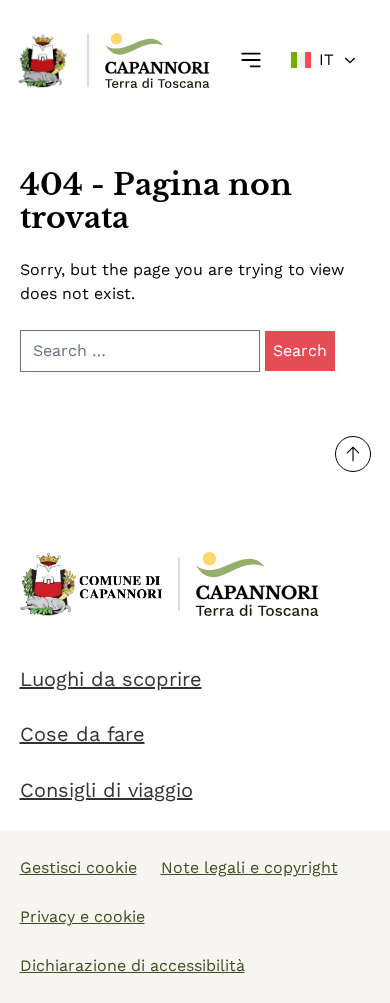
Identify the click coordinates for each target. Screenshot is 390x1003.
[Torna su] (353, 454)
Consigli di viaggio (106, 790)
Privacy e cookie (82, 916)
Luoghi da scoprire (111, 679)
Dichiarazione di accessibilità (132, 965)
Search (300, 350)
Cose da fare (82, 734)
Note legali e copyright (249, 867)
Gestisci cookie (78, 867)
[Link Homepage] (43, 60)
